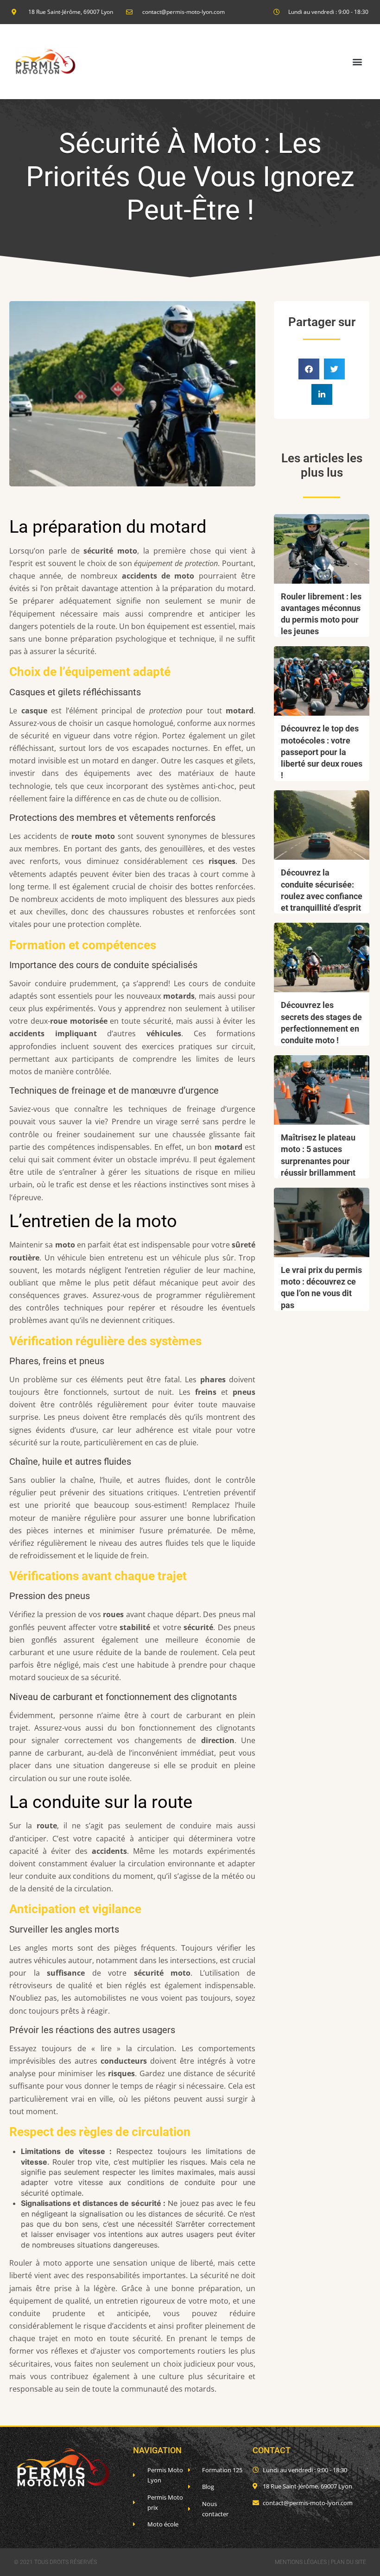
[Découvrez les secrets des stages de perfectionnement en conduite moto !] (322, 957)
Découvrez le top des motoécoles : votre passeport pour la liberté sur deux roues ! (322, 752)
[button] (357, 62)
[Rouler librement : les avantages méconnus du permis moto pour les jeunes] (322, 549)
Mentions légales (301, 2562)
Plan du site (348, 2562)
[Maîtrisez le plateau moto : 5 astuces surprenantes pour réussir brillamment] (322, 1090)
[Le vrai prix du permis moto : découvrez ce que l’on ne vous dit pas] (322, 1222)
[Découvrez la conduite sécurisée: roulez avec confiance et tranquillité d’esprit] (322, 825)
